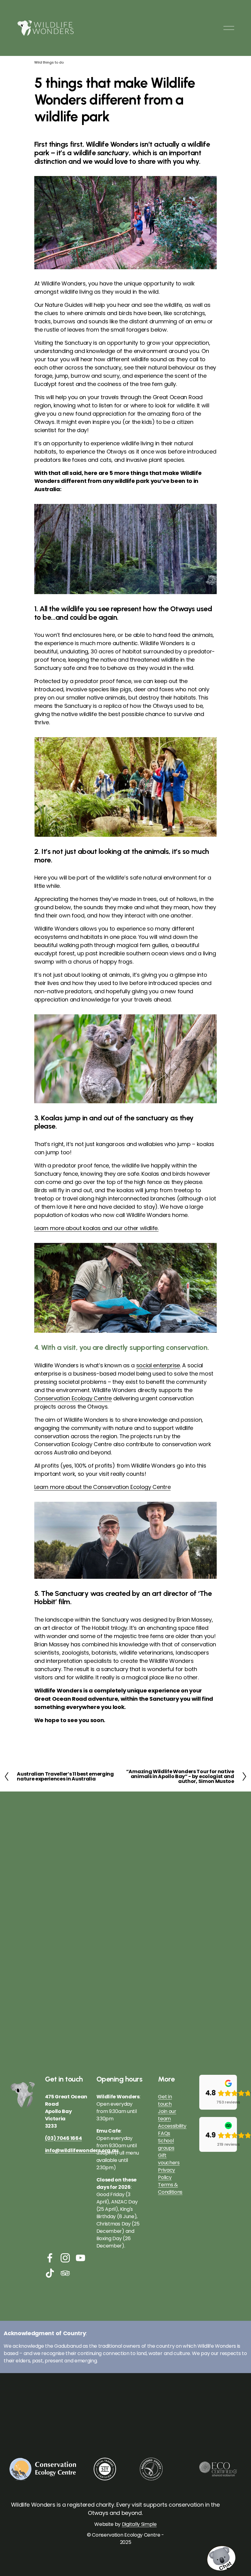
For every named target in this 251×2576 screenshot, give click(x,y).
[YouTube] (81, 2258)
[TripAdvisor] (65, 2273)
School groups (166, 2144)
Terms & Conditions (170, 2188)
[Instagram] (65, 2258)
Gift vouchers (169, 2159)
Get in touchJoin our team (167, 2108)
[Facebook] (50, 2258)
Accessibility (172, 2126)
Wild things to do (49, 62)
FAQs (164, 2133)
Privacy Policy (167, 2174)
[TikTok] (50, 2273)
